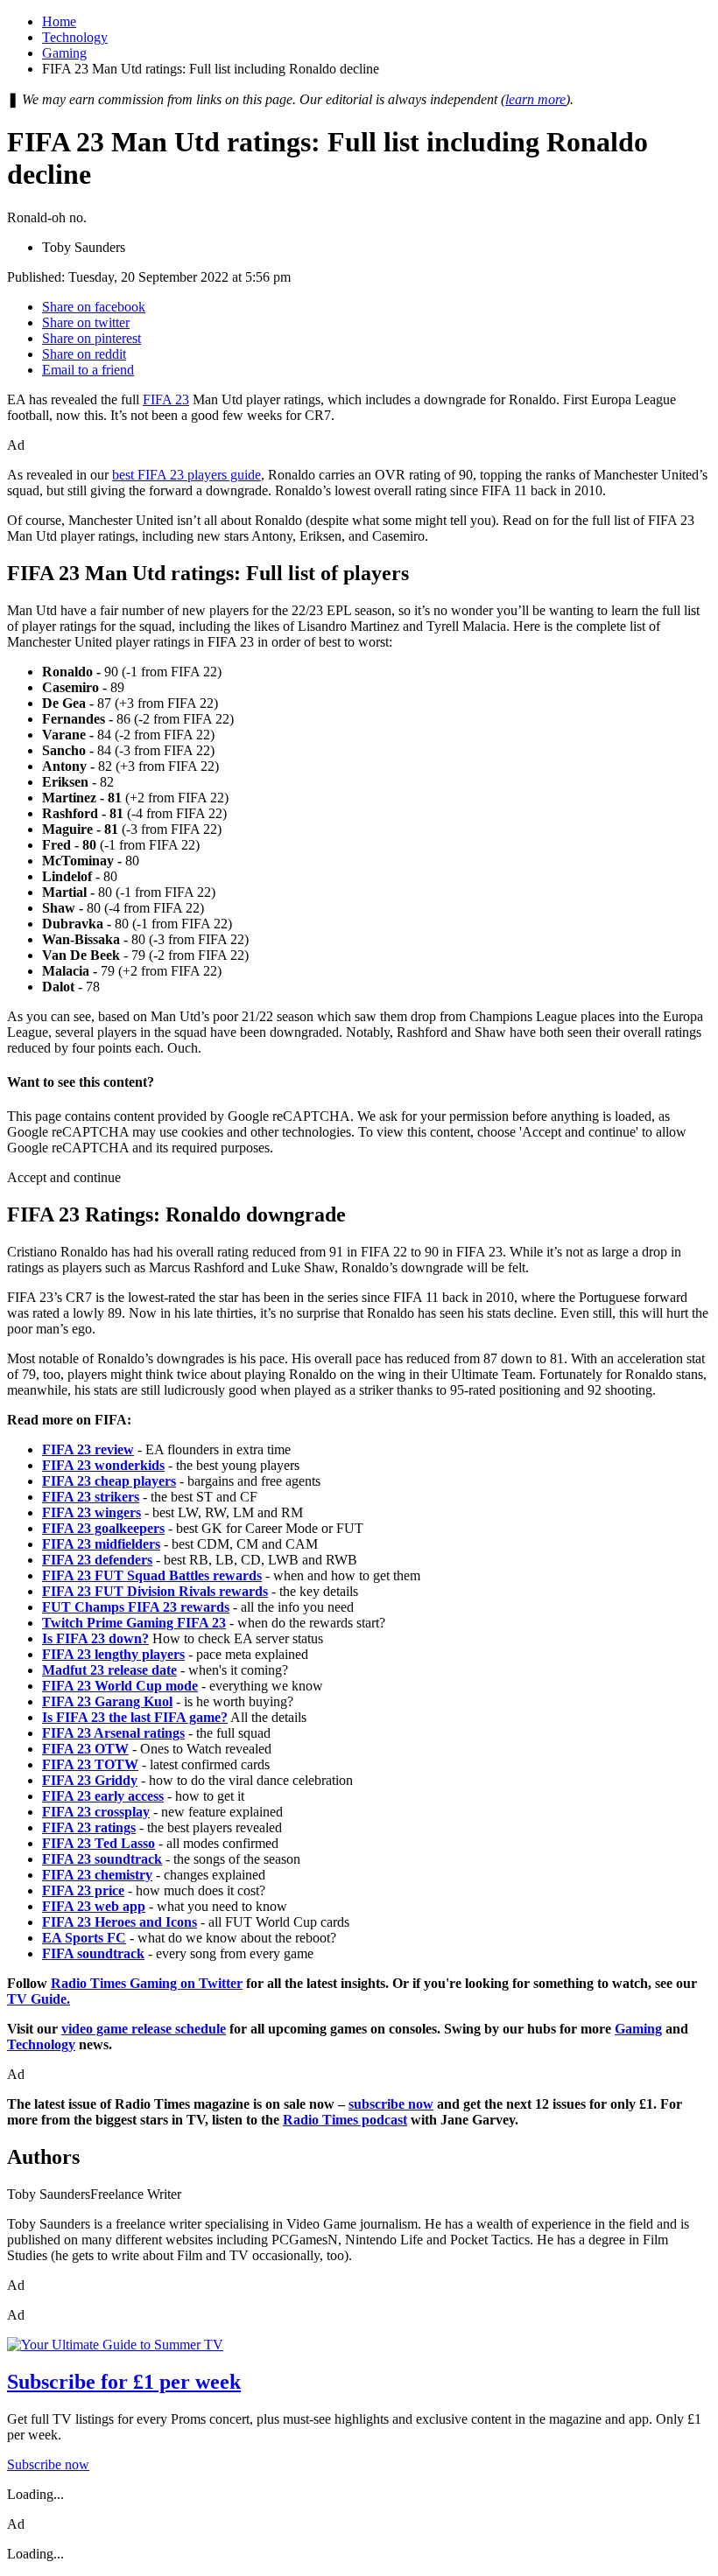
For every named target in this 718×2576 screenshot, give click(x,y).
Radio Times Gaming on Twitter (147, 1983)
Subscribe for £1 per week (124, 2382)
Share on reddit (84, 354)
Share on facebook (94, 307)
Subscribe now (48, 2464)
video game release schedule (144, 2029)
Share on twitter (86, 322)
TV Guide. (39, 1999)
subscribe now (391, 2104)
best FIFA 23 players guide (187, 475)
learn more (535, 99)
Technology (75, 37)
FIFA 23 (166, 399)
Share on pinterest (92, 338)
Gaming (64, 53)
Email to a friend (88, 370)
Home (59, 21)
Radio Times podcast (345, 2120)
